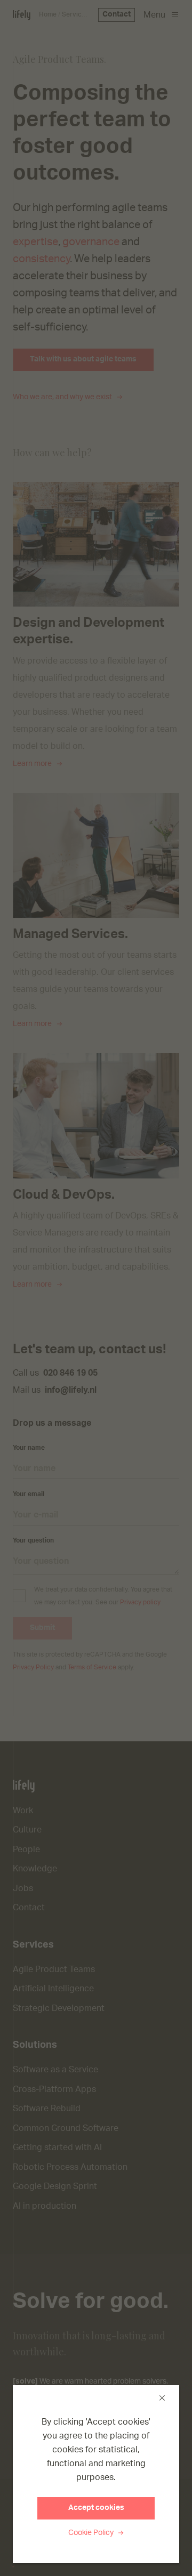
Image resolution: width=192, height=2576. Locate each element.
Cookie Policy (92, 2533)
